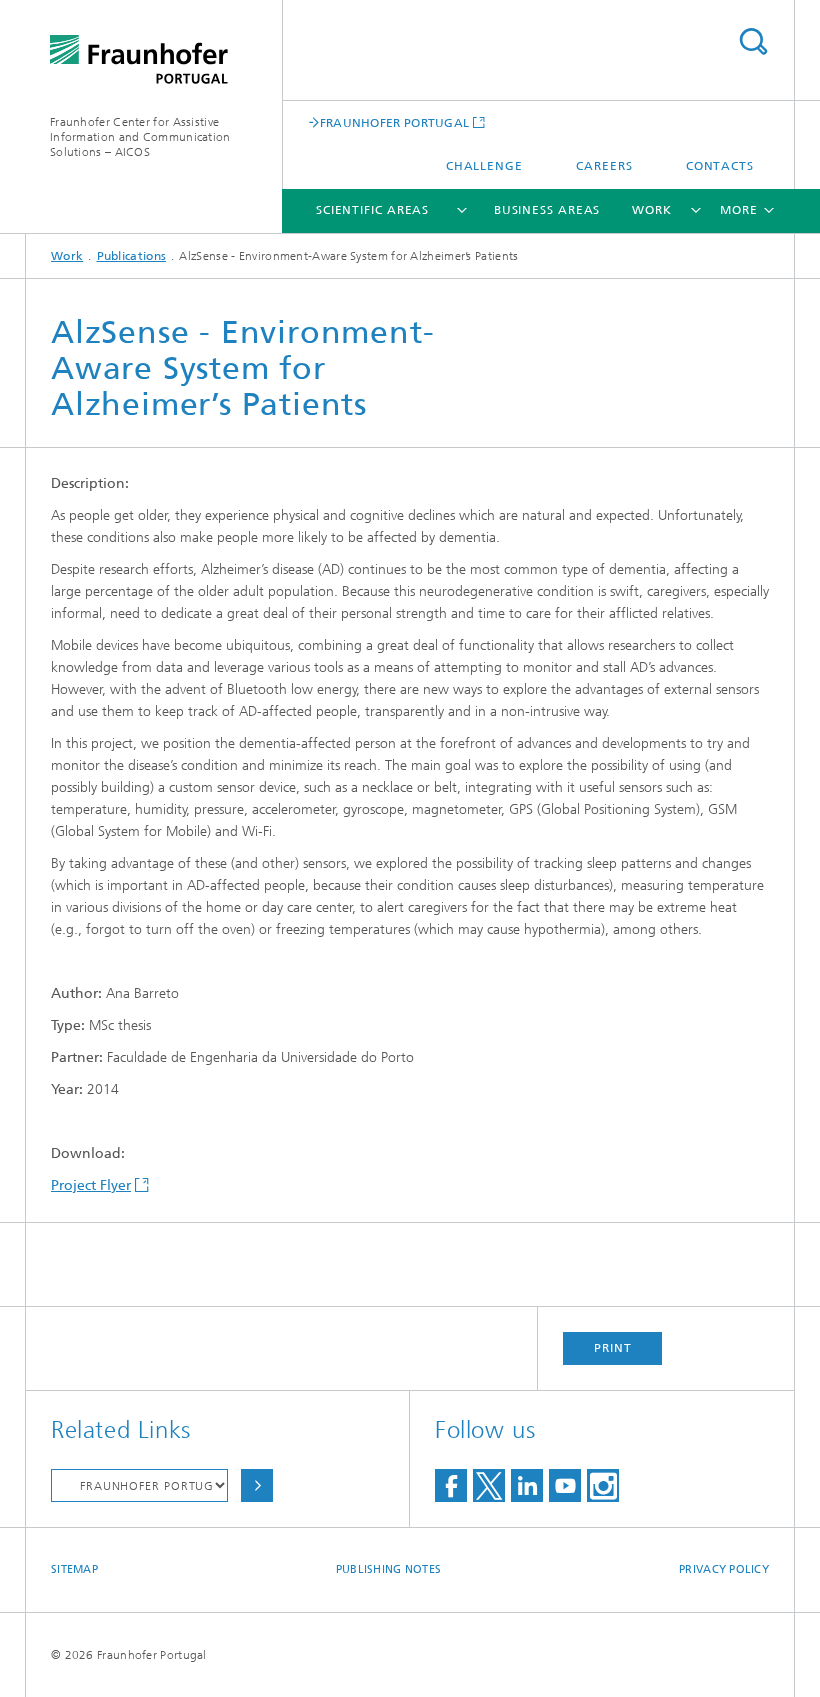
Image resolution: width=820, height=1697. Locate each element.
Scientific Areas (372, 210)
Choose (257, 1485)
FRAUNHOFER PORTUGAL (395, 122)
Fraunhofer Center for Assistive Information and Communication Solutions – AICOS (140, 137)
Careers (604, 166)
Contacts (720, 166)
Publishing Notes (388, 1569)
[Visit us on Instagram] (603, 1485)
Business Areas (547, 210)
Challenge (484, 166)
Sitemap (74, 1569)
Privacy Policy (724, 1569)
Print (613, 1348)
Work (652, 210)
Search (753, 41)
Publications (132, 256)
